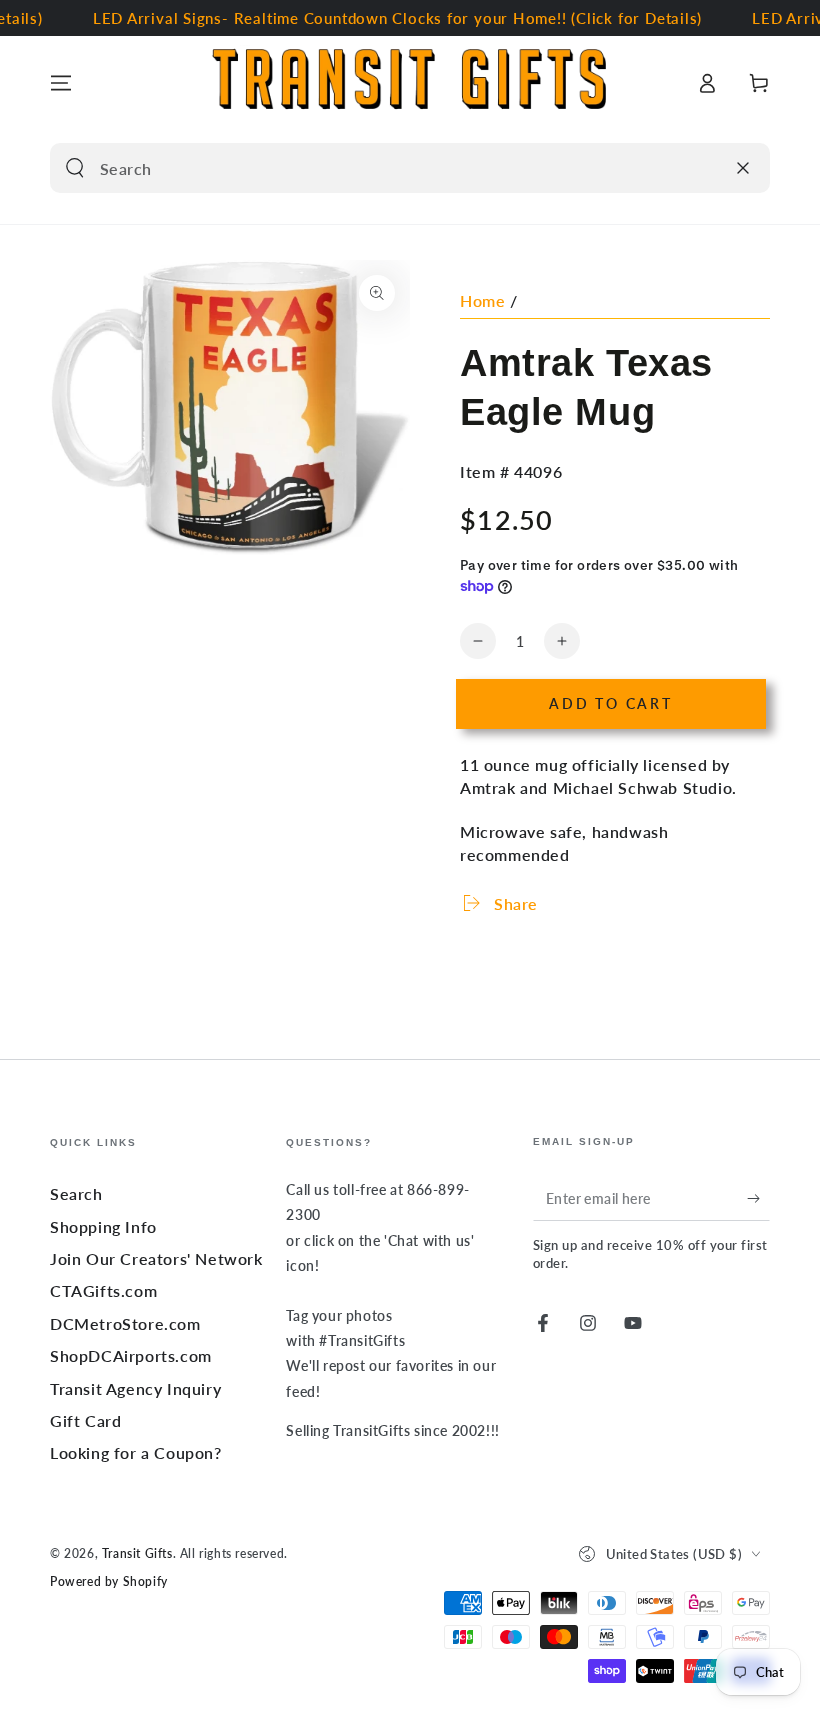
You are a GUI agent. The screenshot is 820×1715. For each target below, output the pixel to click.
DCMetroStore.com (125, 1323)
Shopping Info (103, 1226)
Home (482, 300)
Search (76, 1193)
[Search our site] (75, 168)
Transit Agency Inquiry (135, 1388)
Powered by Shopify (109, 1581)
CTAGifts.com (103, 1290)
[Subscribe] (758, 1198)
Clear (702, 168)
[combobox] (386, 168)
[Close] (743, 168)
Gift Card (85, 1420)
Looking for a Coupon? (136, 1452)
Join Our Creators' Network (156, 1258)
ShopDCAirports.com (131, 1355)
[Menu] (61, 83)
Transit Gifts (137, 1553)
